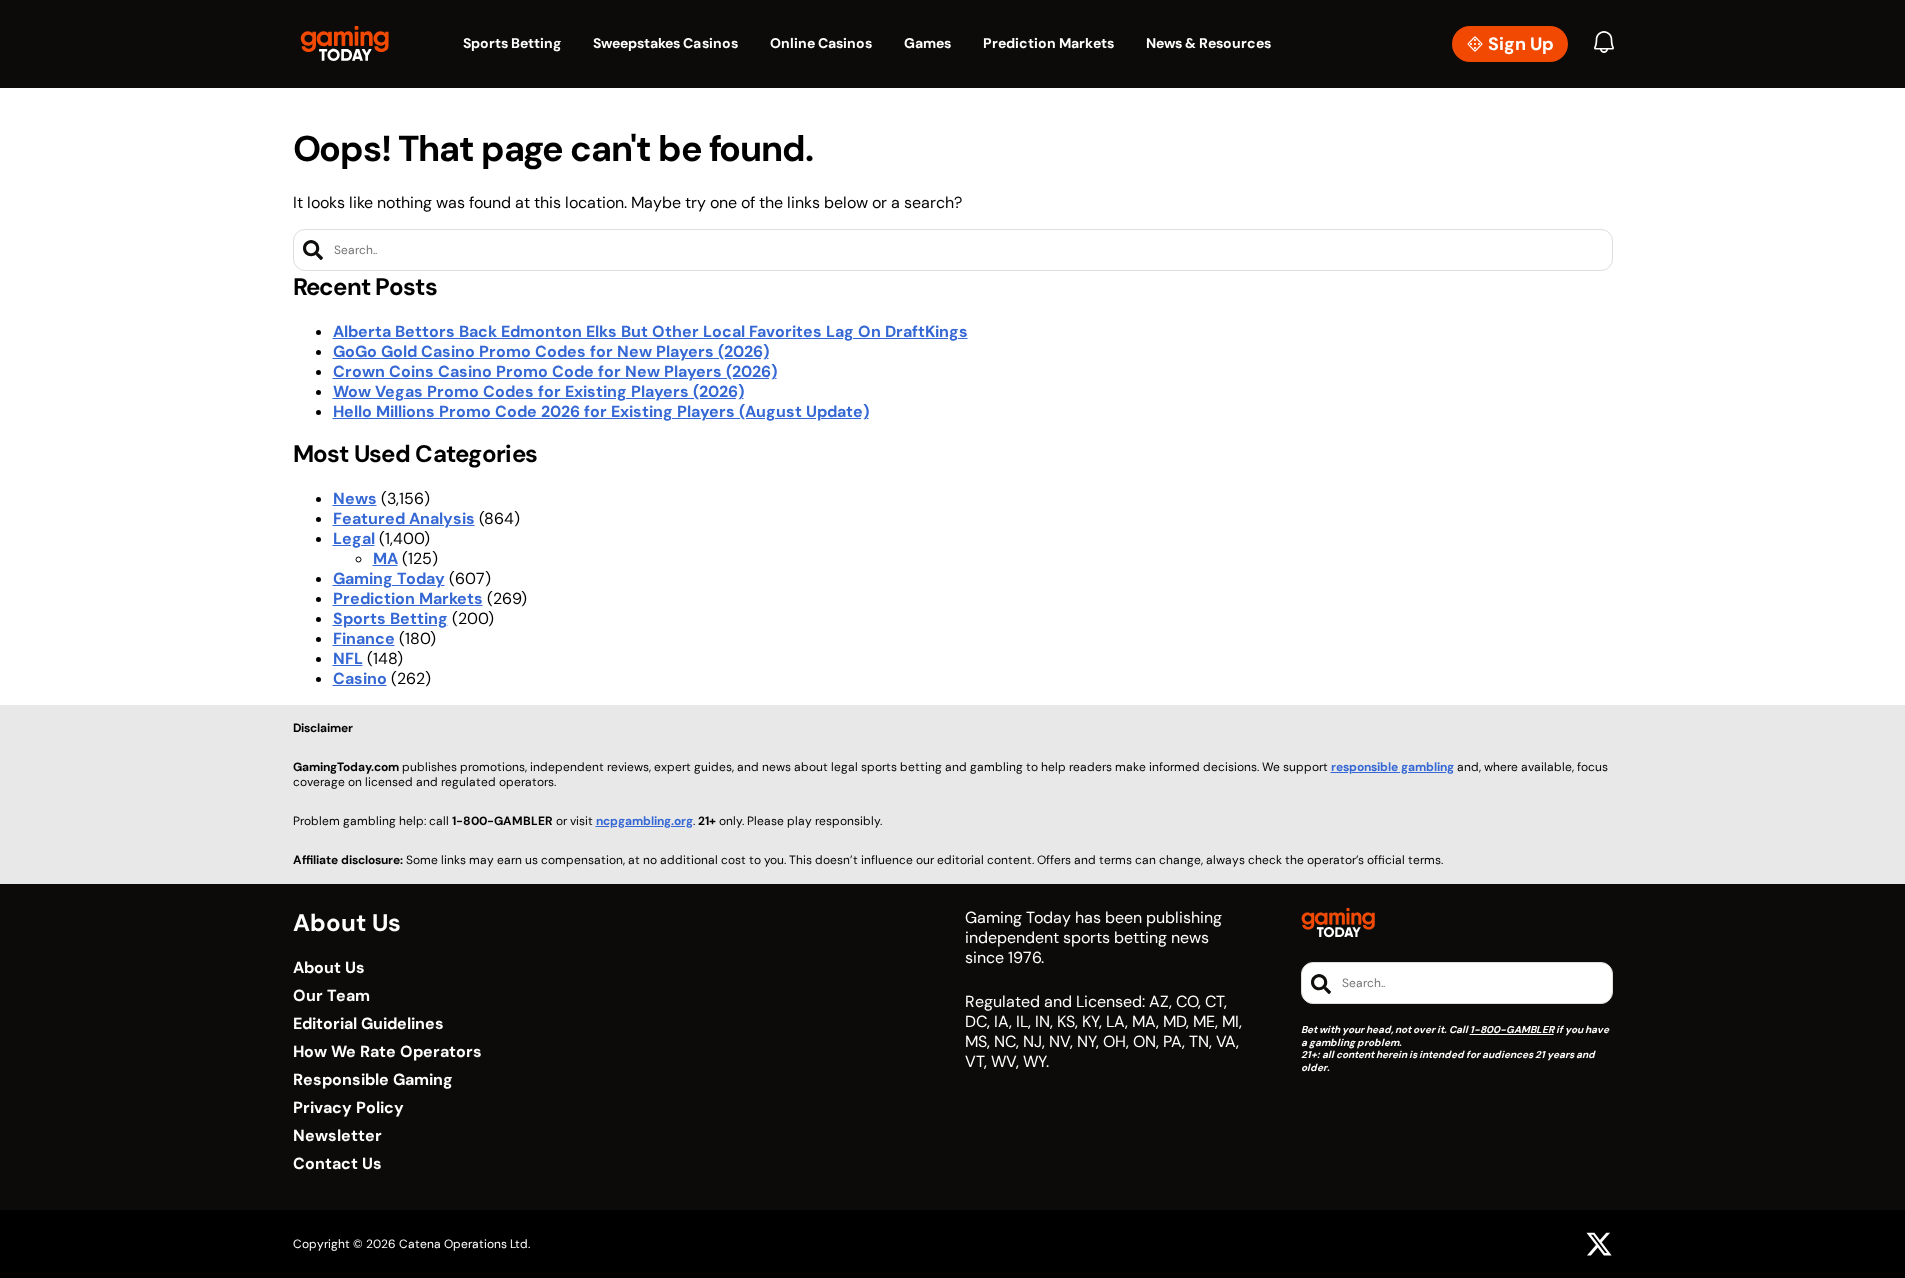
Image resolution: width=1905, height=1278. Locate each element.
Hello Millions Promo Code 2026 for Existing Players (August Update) (601, 411)
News (355, 498)
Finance (364, 638)
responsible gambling (1392, 767)
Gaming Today (389, 578)
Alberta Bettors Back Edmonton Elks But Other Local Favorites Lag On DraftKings (650, 331)
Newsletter (337, 1136)
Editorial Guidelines (368, 1024)
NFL (348, 658)
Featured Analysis (404, 518)
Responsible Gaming (373, 1080)
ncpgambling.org (644, 821)
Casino (360, 678)
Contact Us (337, 1164)
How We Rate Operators (387, 1052)
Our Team (331, 996)
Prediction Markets (408, 598)
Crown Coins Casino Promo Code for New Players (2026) (555, 371)
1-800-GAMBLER (1512, 1029)
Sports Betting (390, 618)
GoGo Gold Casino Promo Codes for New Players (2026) (551, 351)
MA (385, 558)
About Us (329, 968)
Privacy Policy (348, 1108)
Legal (354, 538)
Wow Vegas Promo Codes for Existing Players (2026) (538, 391)
